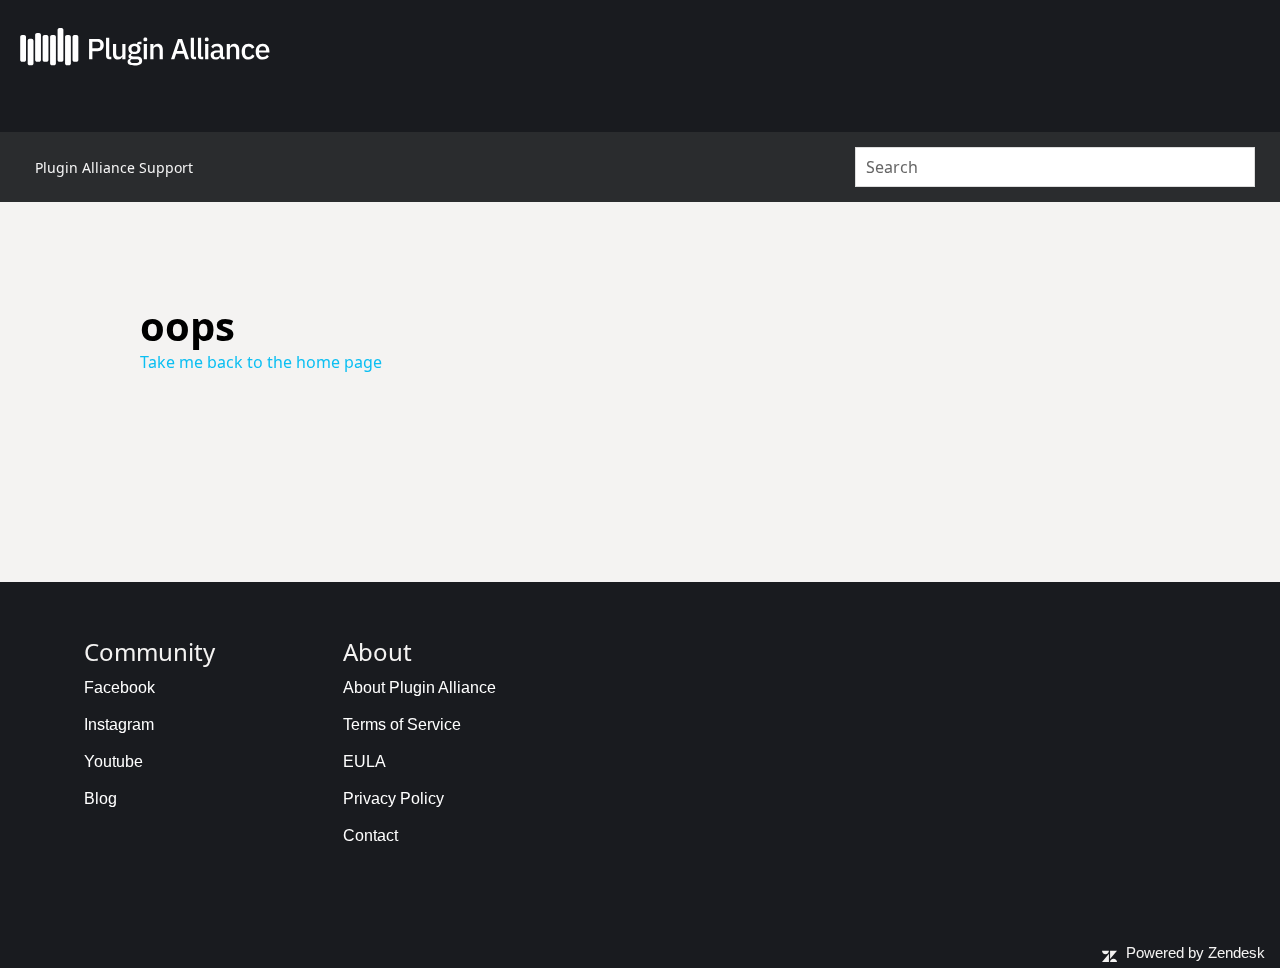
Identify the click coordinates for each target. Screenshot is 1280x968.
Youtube (113, 761)
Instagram (119, 724)
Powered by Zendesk (1195, 952)
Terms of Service (402, 724)
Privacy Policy (393, 798)
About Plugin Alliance (419, 687)
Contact (370, 835)
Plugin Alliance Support (114, 167)
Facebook (119, 687)
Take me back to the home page (261, 362)
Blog (100, 798)
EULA (364, 761)
